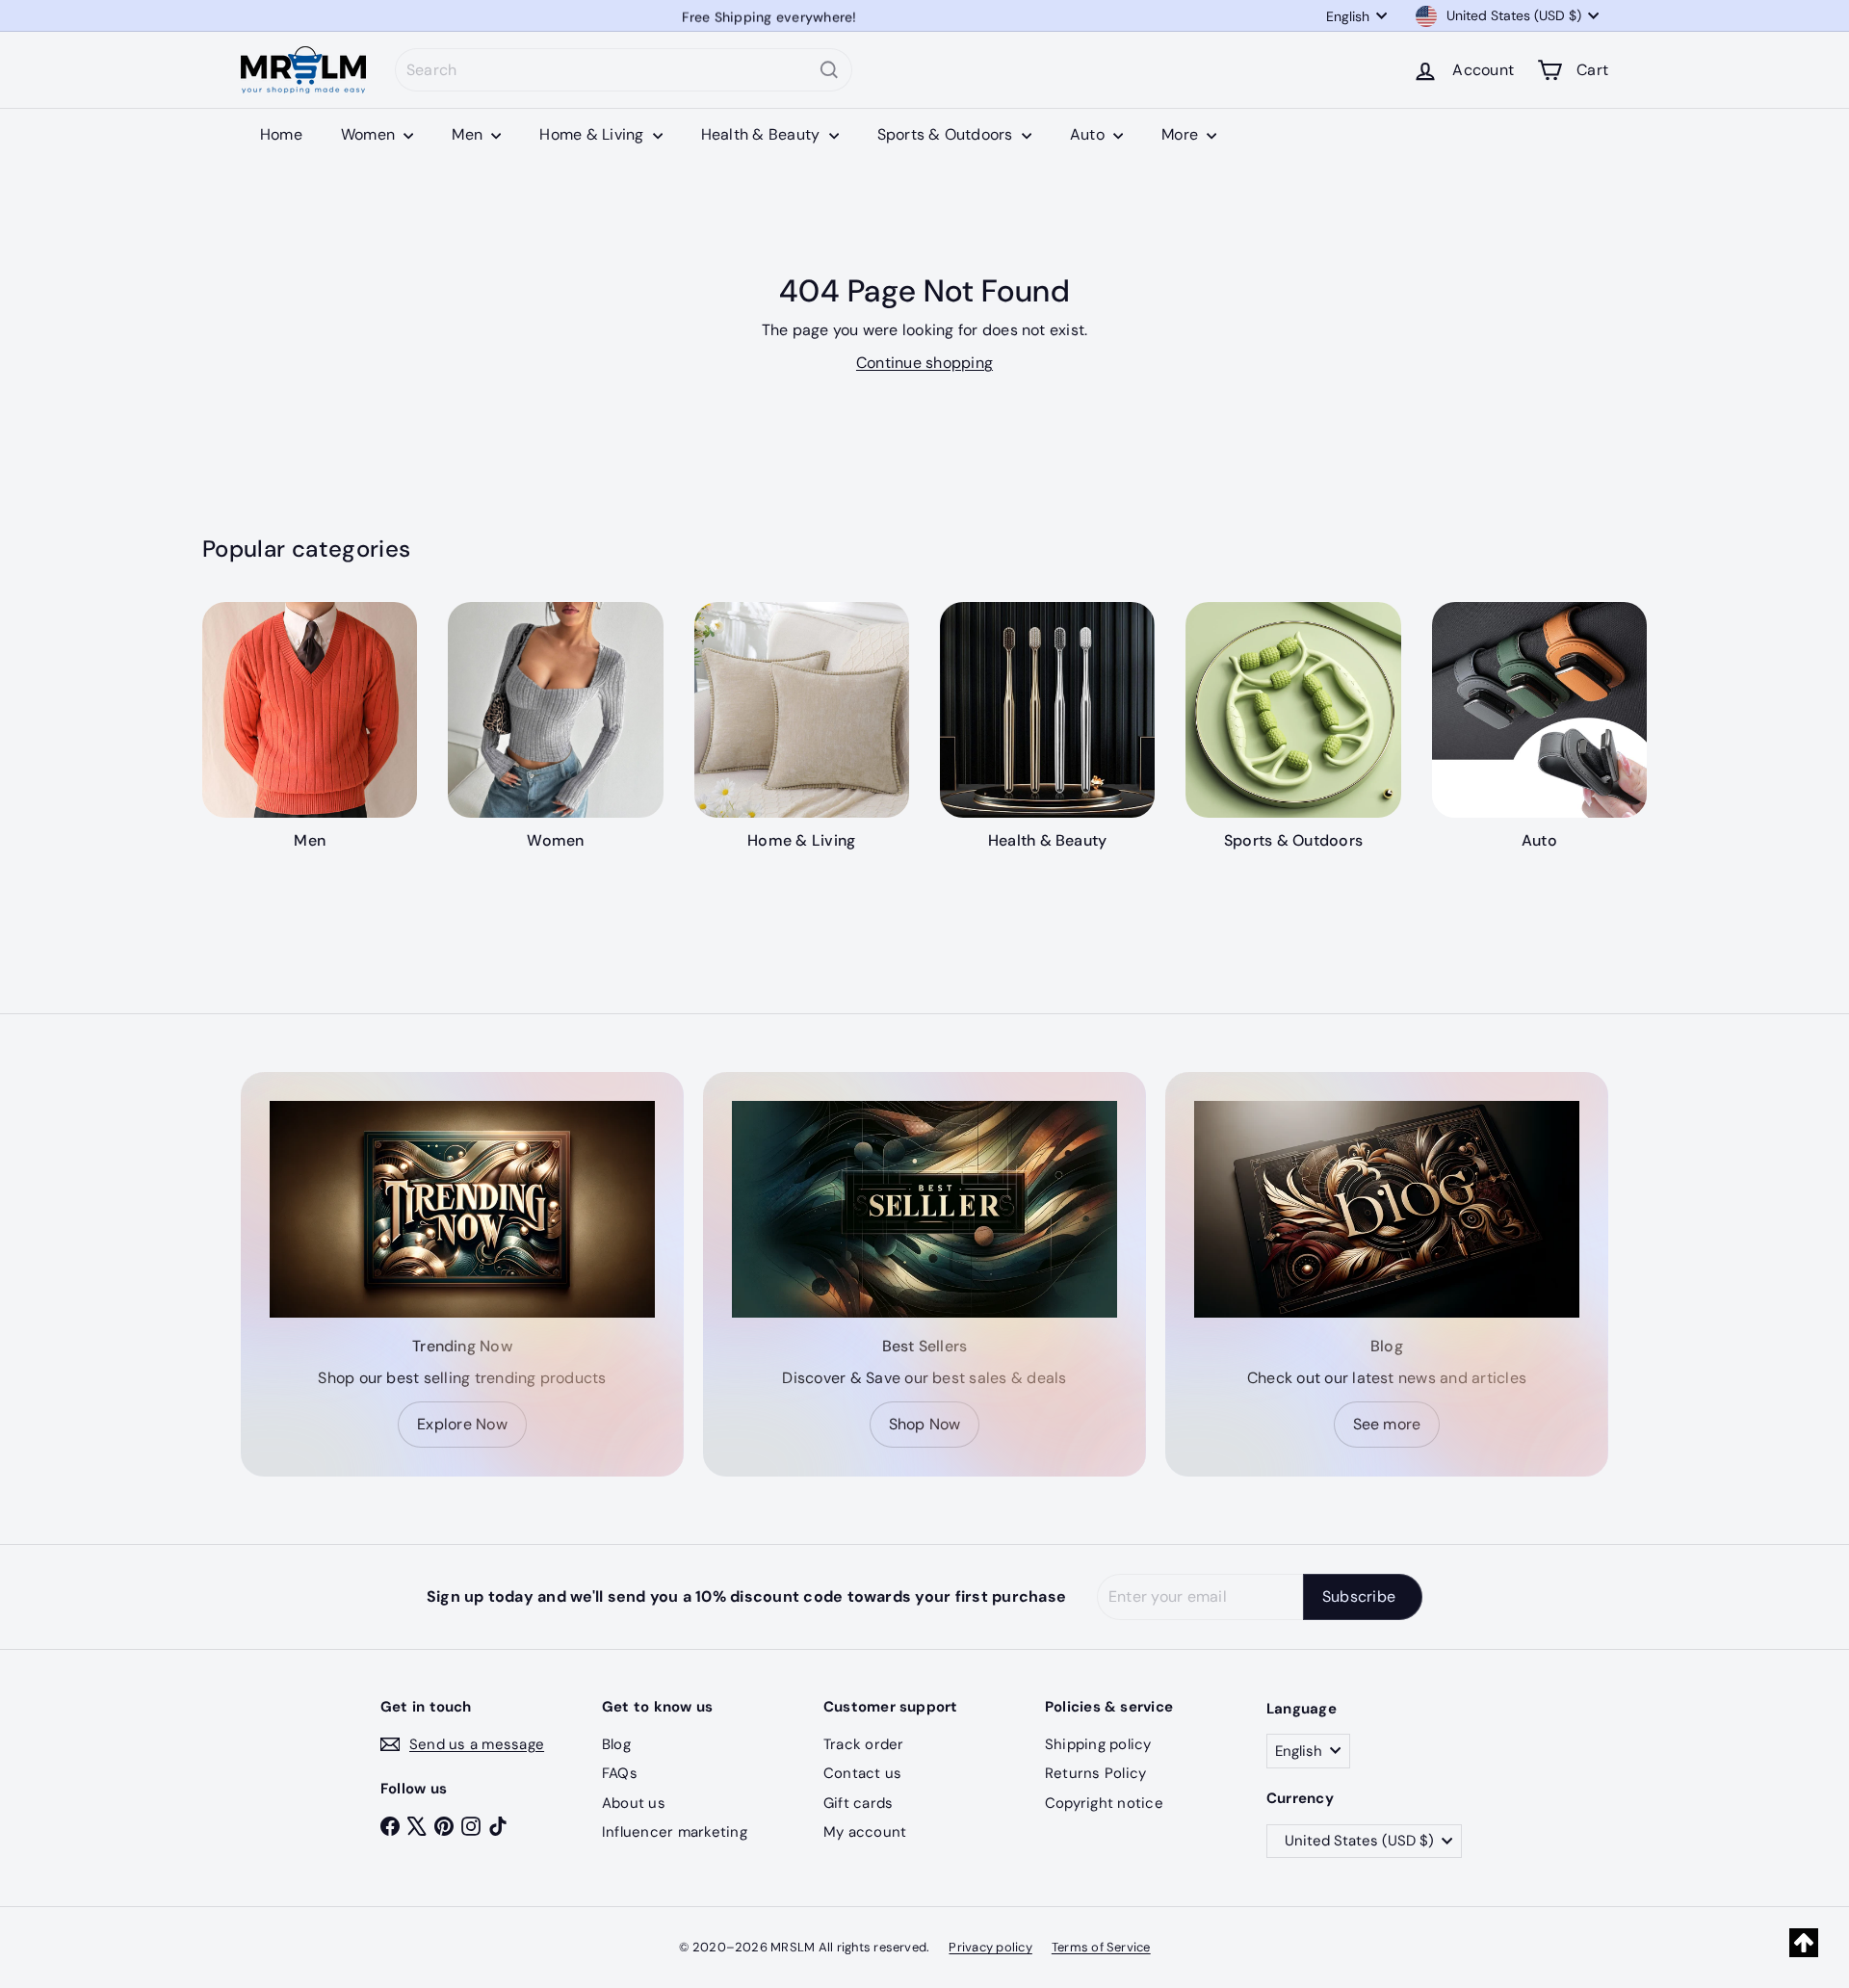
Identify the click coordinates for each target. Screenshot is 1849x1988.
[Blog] (1387, 1209)
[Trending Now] (462, 1209)
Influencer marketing (675, 1832)
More (1182, 134)
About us (634, 1803)
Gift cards (858, 1803)
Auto (1089, 134)
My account (865, 1832)
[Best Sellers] (924, 1209)
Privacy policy (990, 1947)
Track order (864, 1744)
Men (469, 134)
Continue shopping (924, 363)
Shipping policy (1098, 1744)
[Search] (829, 70)
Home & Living (593, 134)
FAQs (620, 1773)
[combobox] (624, 70)
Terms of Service (1101, 1947)
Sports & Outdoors (947, 134)
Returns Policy (1095, 1773)
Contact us (862, 1773)
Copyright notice (1104, 1803)
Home (281, 134)
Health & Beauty (763, 134)
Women (370, 134)
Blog (616, 1744)
